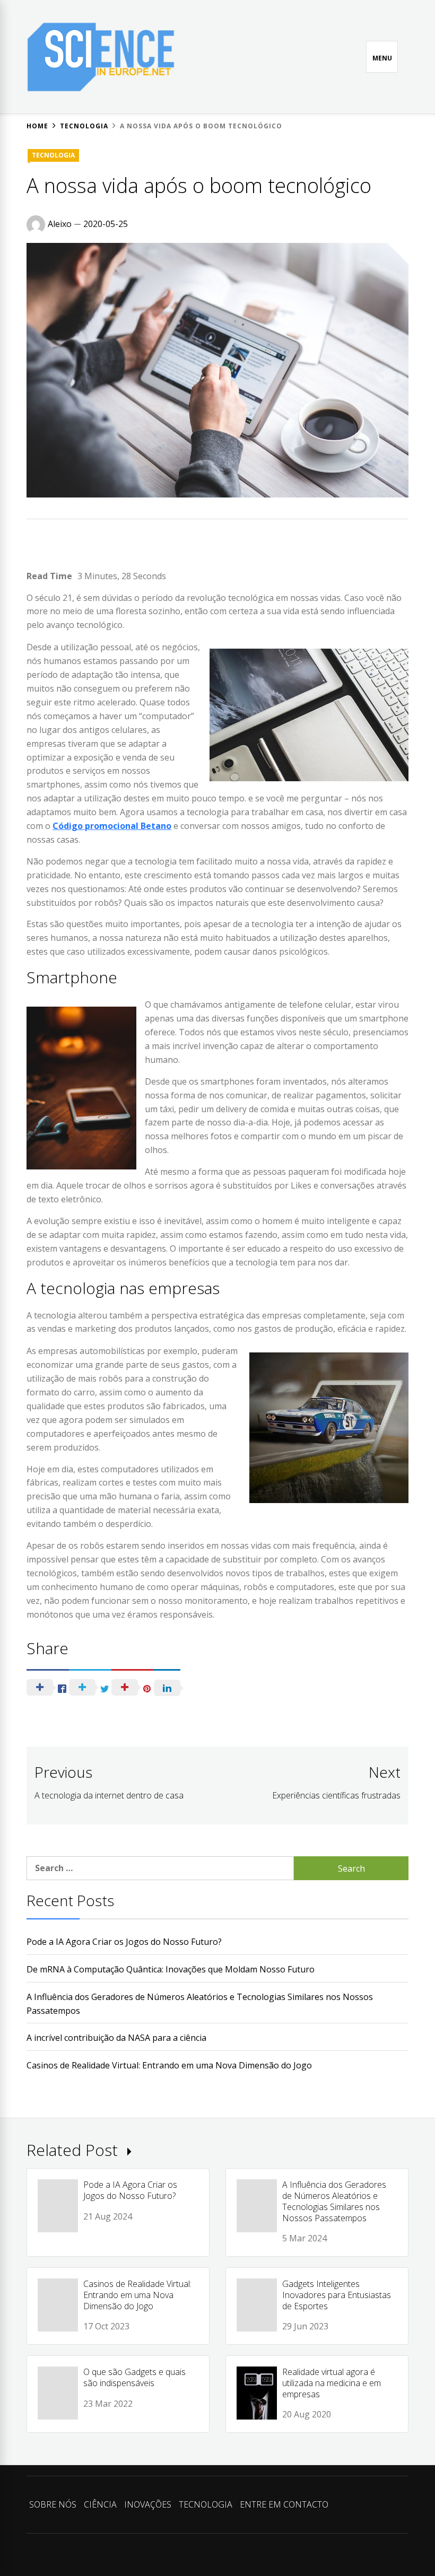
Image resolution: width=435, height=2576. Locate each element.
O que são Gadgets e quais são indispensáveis (134, 2377)
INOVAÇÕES (148, 2504)
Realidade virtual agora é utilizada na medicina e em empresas (332, 2383)
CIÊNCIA (100, 2504)
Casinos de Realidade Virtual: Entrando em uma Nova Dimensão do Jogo (169, 2065)
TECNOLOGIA (53, 155)
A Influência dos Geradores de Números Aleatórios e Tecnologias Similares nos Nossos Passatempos (334, 2201)
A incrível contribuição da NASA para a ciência (116, 2038)
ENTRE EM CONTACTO (284, 2504)
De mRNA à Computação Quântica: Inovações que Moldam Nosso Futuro (171, 1969)
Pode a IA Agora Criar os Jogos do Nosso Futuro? (124, 1942)
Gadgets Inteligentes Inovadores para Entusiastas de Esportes (337, 2295)
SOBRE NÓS (53, 2504)
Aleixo (60, 224)
